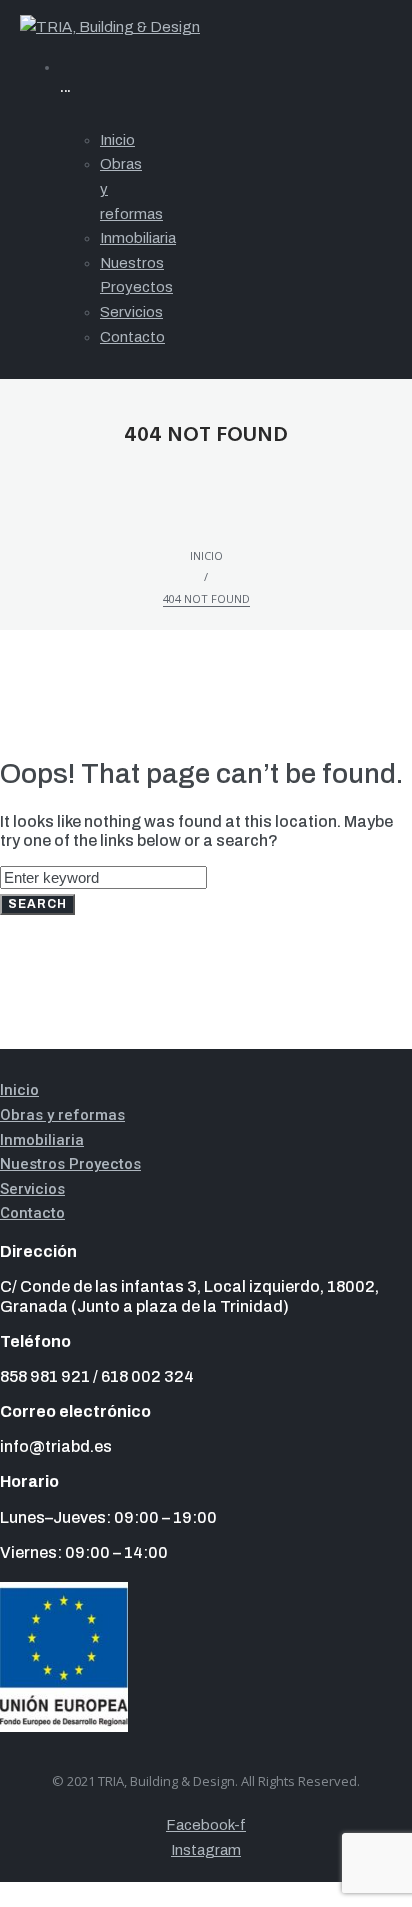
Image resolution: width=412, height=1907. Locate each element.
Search (37, 904)
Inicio (206, 555)
